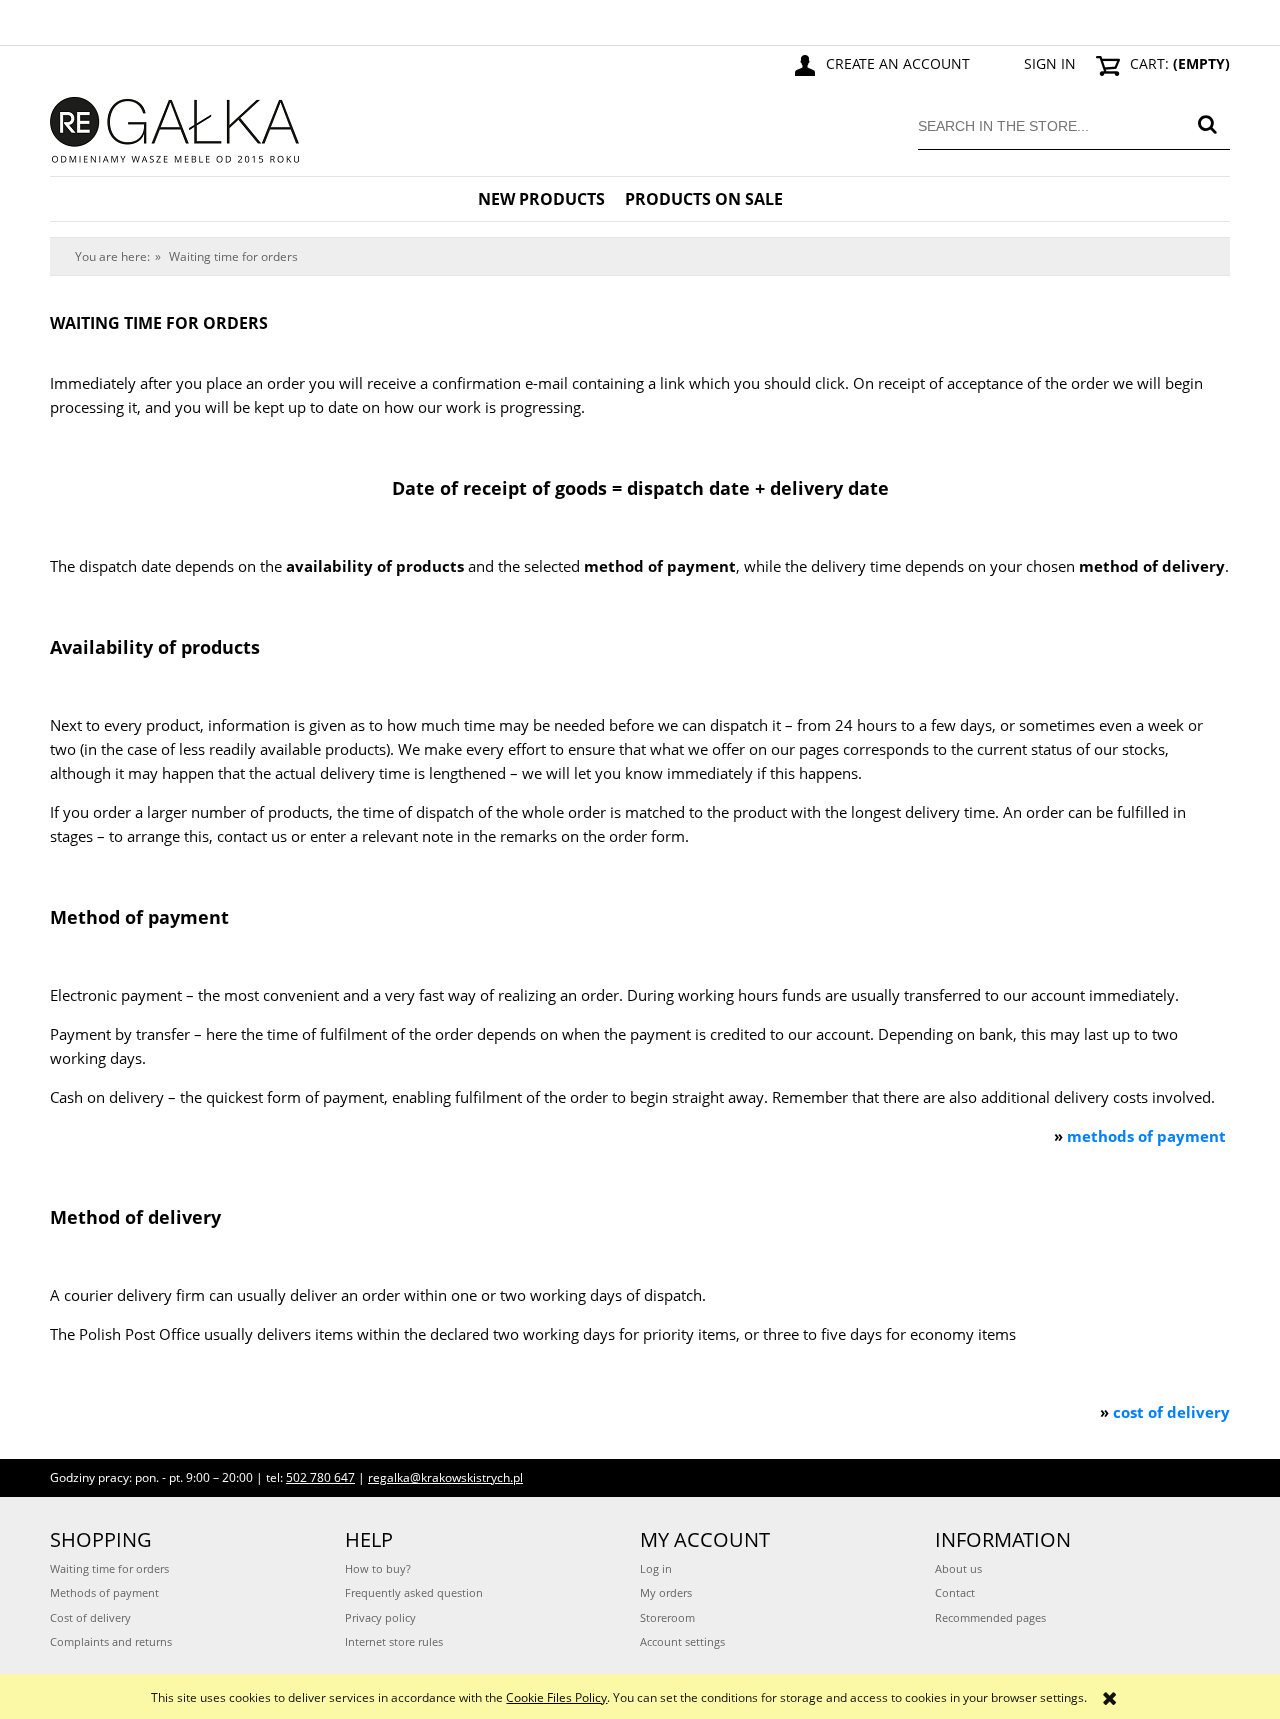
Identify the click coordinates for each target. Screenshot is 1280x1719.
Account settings (682, 1641)
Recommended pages (990, 1617)
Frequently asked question (414, 1592)
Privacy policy (380, 1617)
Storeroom (667, 1617)
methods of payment (1146, 1136)
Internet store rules (394, 1641)
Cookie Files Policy (556, 1697)
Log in (656, 1568)
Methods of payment (104, 1592)
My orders (666, 1592)
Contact (955, 1592)
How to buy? (378, 1568)
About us (958, 1568)
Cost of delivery (90, 1617)
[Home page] (175, 126)
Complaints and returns (111, 1641)
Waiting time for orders (109, 1568)
